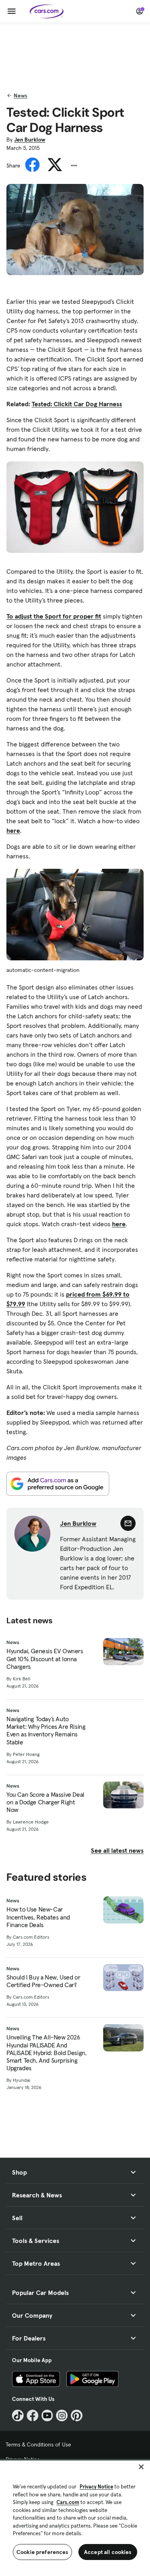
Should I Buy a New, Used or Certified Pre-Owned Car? (43, 1981)
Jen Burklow (30, 140)
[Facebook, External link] (33, 2415)
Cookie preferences (42, 2552)
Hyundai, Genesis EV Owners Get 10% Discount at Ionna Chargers (45, 1659)
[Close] (141, 2467)
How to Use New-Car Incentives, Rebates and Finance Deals (38, 1917)
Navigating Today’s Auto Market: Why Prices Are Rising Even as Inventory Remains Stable (46, 1731)
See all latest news (117, 1850)
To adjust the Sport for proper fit (54, 616)
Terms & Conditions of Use (38, 2444)
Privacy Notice (96, 2487)
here (13, 830)
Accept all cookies (108, 2552)
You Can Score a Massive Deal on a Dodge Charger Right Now (45, 1802)
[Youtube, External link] (47, 2415)
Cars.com (68, 2502)
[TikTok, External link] (18, 2415)
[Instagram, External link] (62, 2415)
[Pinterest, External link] (77, 2415)
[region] (75, 2517)
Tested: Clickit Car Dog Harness (77, 404)
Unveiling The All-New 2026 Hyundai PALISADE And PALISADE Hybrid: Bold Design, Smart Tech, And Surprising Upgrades (46, 2053)
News (20, 96)
